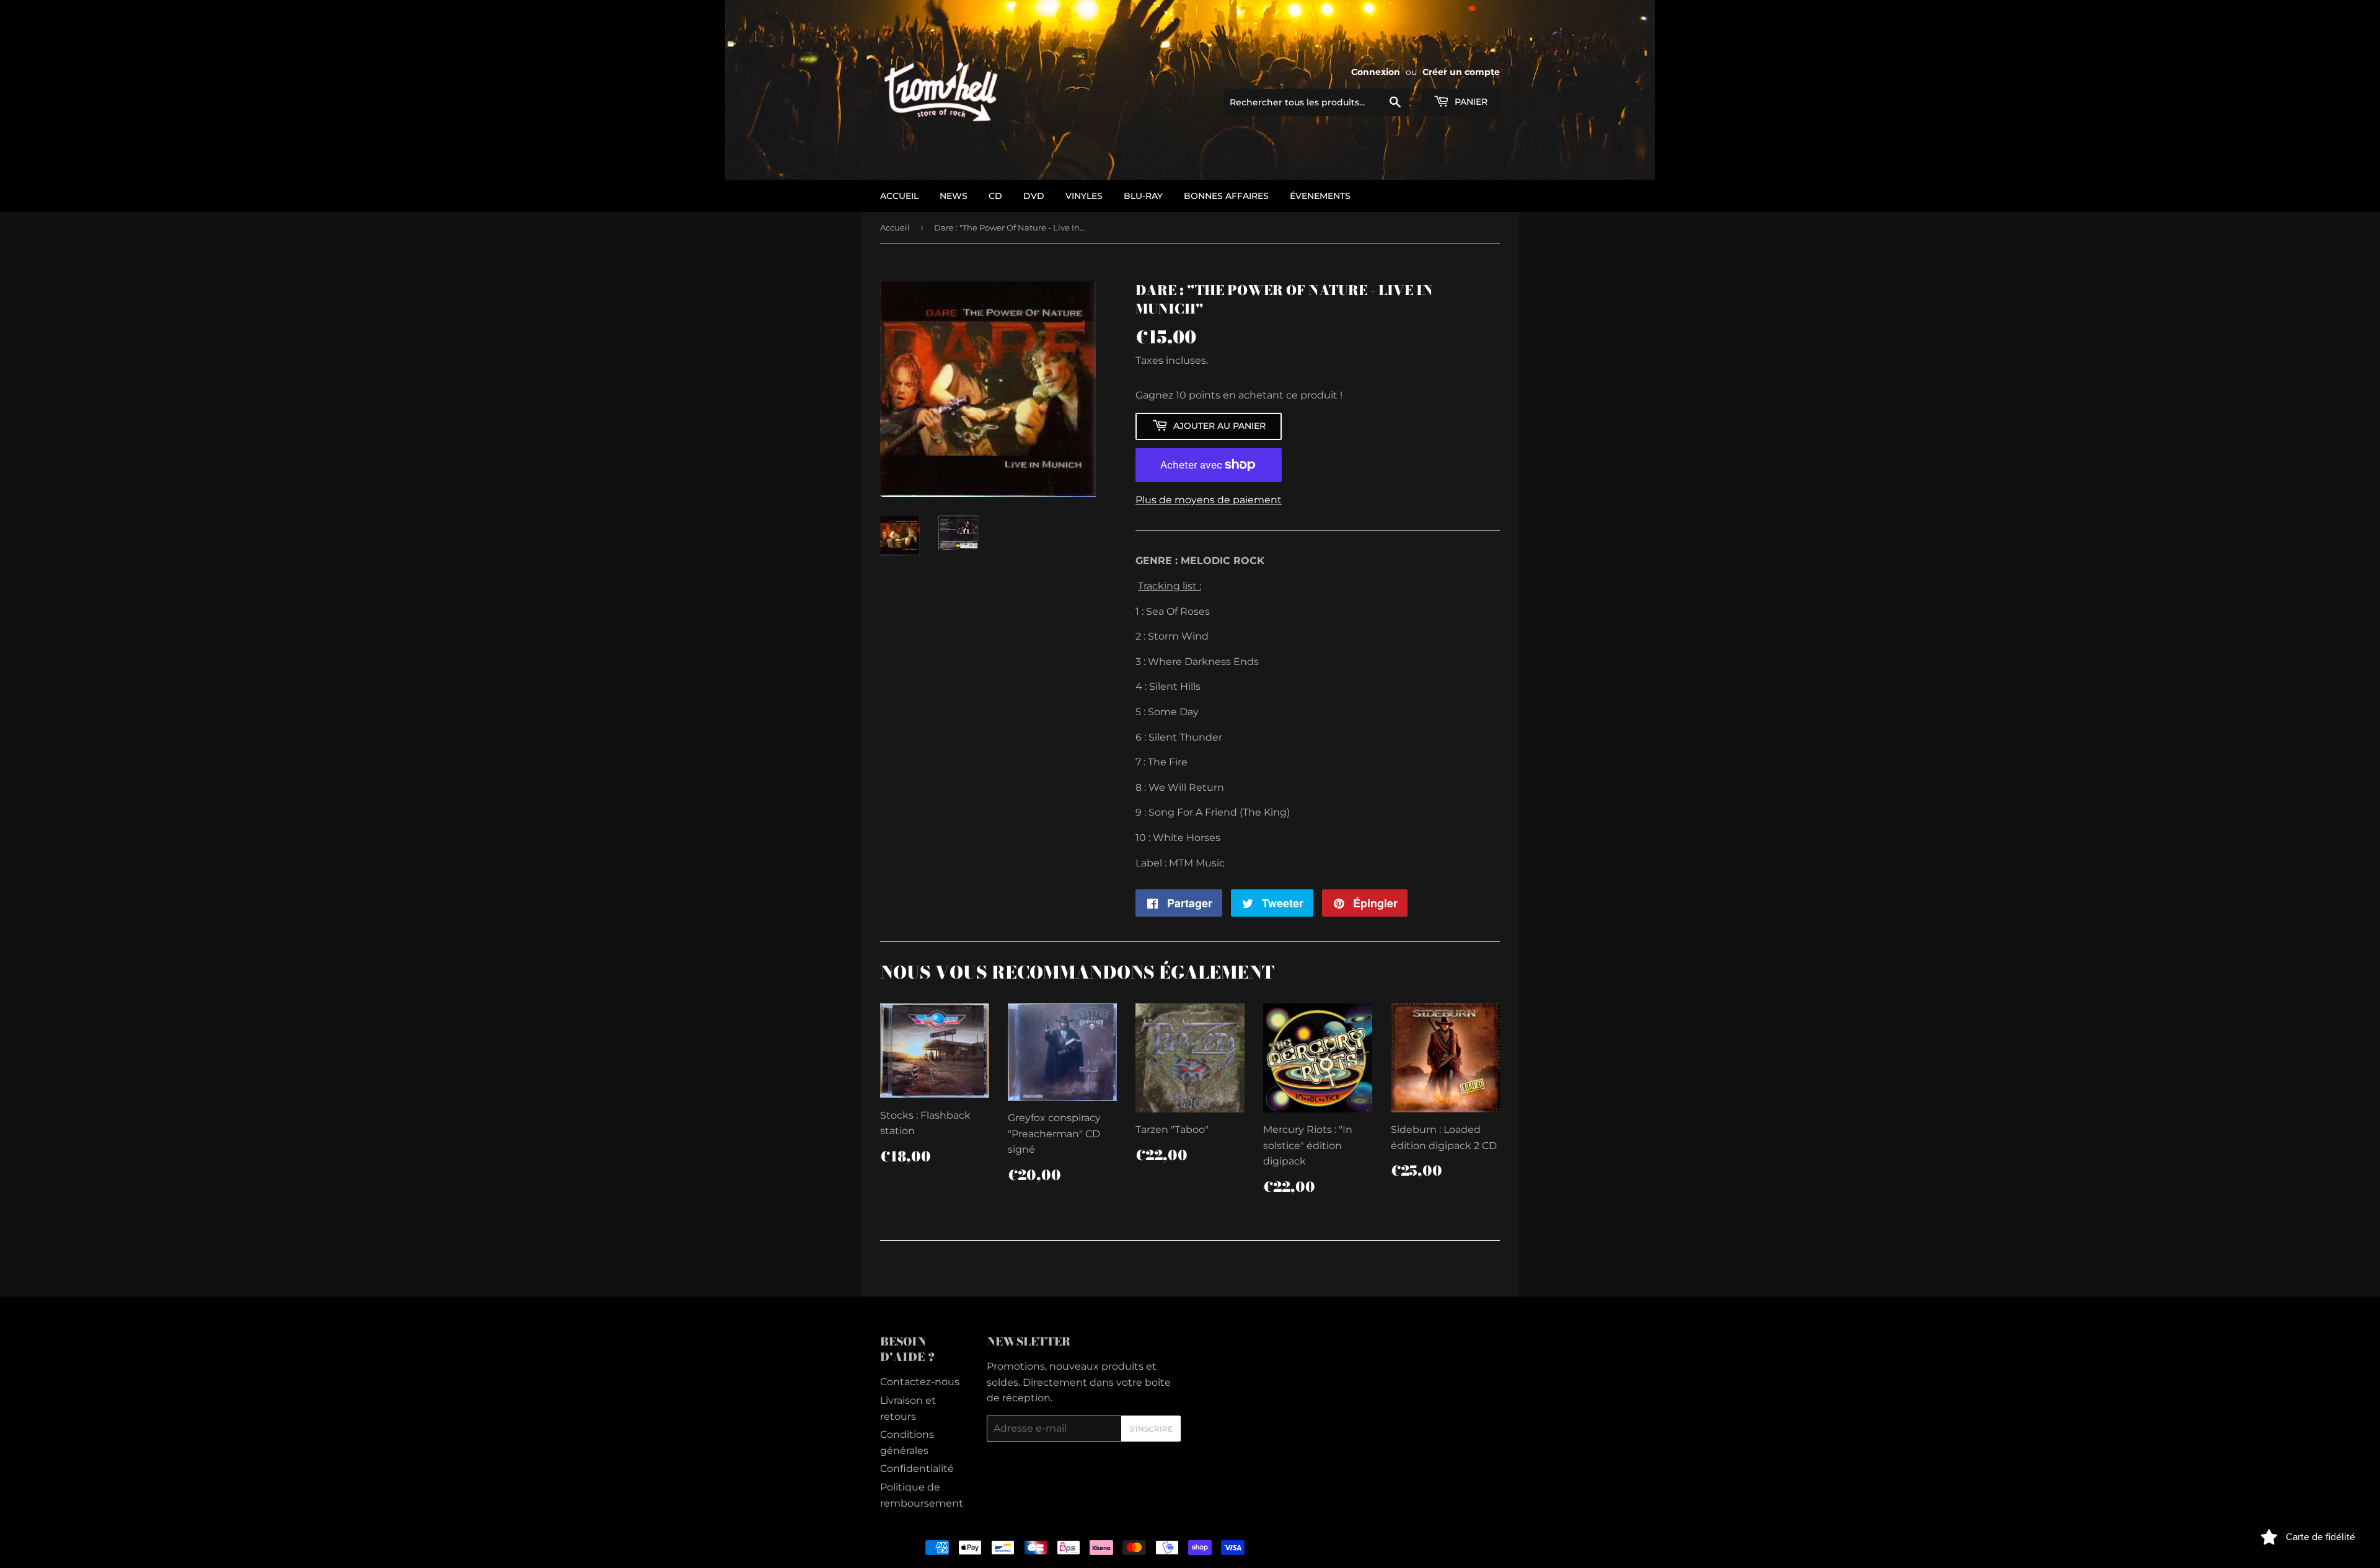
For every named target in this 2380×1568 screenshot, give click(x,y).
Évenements (1320, 196)
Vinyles (1084, 196)
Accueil (895, 227)
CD (995, 196)
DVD (1034, 196)
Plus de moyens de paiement (1209, 500)
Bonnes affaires (1226, 196)
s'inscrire (1151, 1429)
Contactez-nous (920, 1382)
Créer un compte (1461, 72)
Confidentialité (917, 1469)
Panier (1470, 102)
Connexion (1376, 72)
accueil (899, 196)
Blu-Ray (1143, 196)
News (954, 196)
